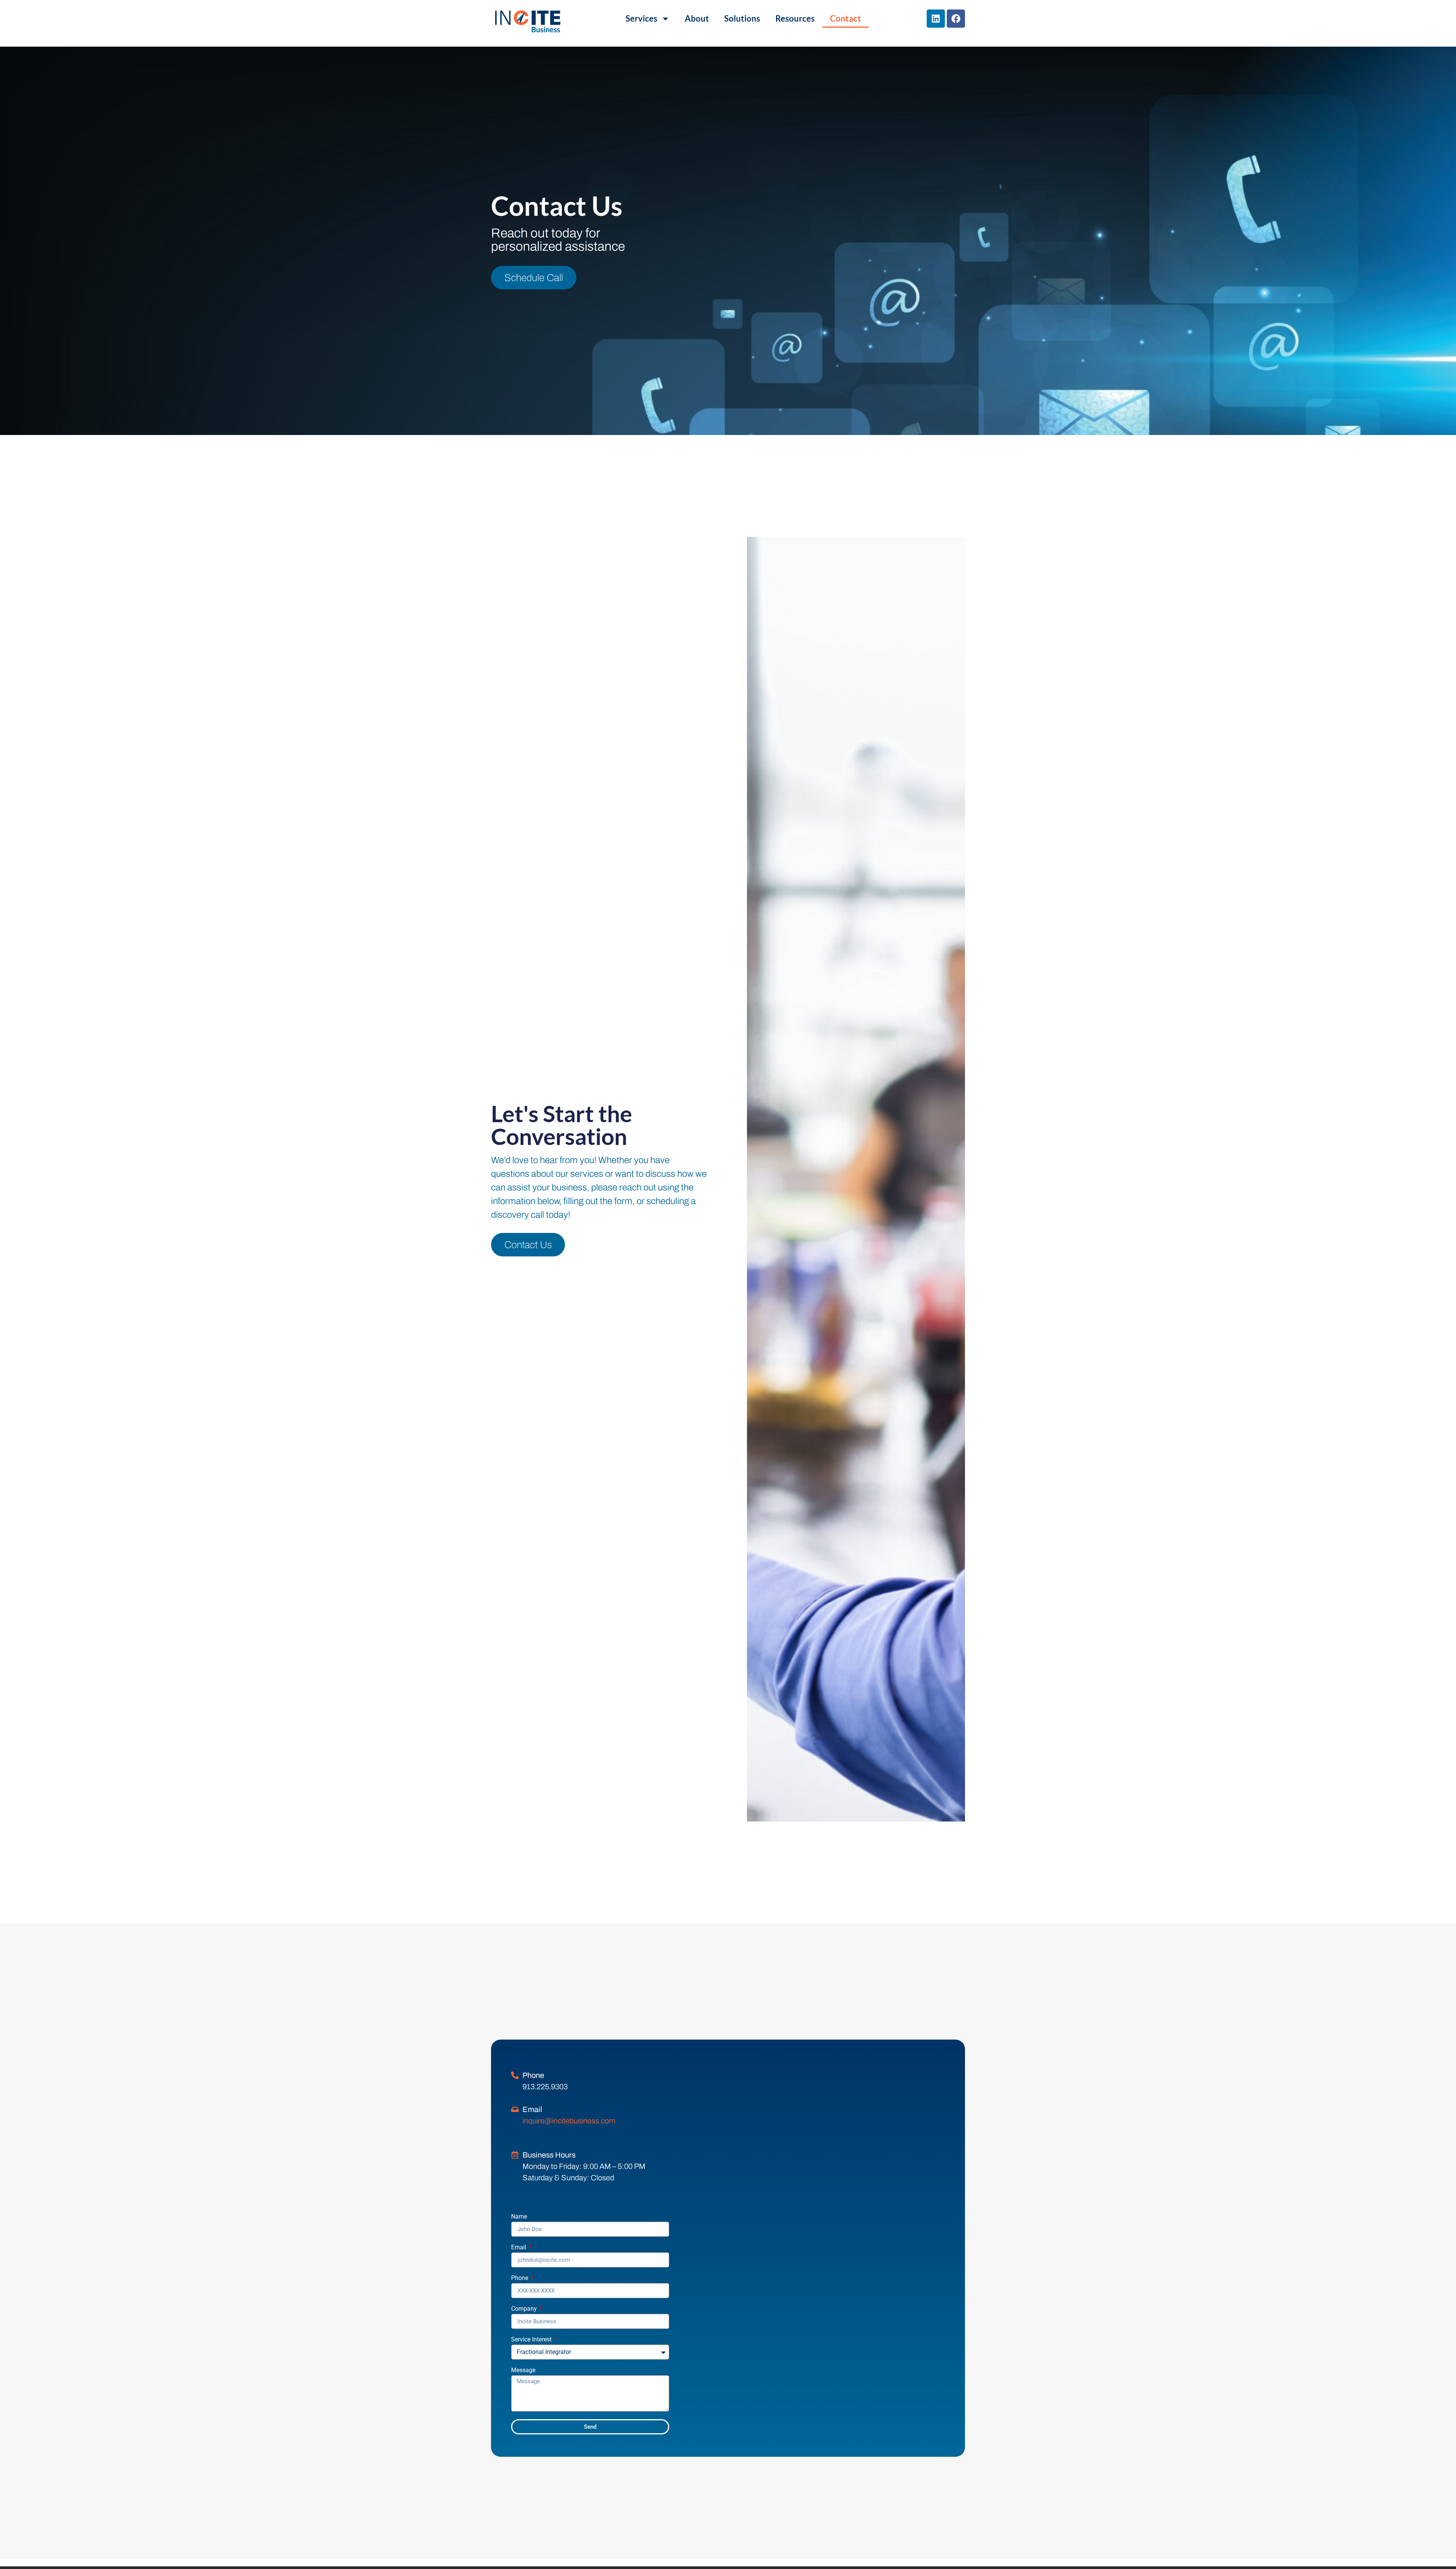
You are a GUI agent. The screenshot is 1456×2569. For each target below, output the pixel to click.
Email (519, 2248)
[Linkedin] (936, 19)
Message (523, 2370)
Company (525, 2309)
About (697, 18)
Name (519, 2217)
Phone (520, 2278)
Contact (846, 18)
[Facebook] (956, 19)
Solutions (742, 18)
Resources (795, 18)
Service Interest (532, 2340)
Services (642, 18)
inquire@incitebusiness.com (569, 2121)
